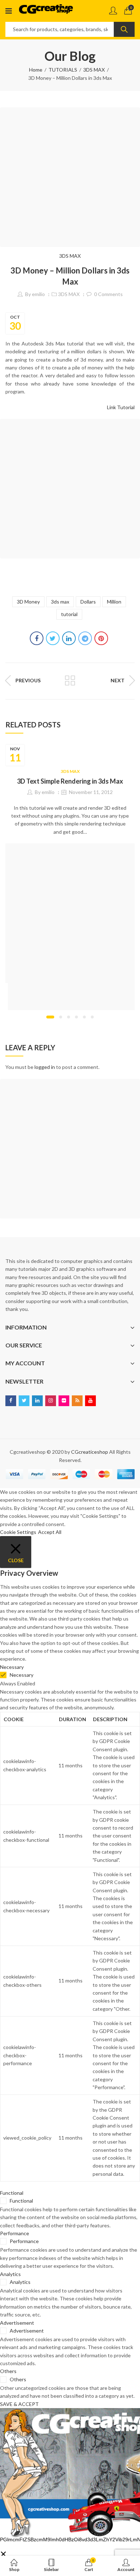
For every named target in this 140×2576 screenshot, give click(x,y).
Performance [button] (15, 2233)
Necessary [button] (12, 1667)
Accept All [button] (50, 1532)
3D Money (28, 602)
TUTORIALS (63, 70)
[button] (50, 1017)
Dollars (88, 602)
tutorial (69, 614)
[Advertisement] (70, 177)
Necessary (22, 1675)
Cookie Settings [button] (18, 1532)
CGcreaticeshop (90, 1452)
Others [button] (8, 2371)
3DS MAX (94, 70)
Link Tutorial (121, 407)
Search (124, 29)
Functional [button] (12, 2193)
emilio (38, 294)
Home (36, 70)
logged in (45, 1067)
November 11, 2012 (91, 792)
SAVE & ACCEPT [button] (19, 2404)
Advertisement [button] (17, 2323)
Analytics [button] (10, 2274)
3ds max (60, 602)
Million (114, 602)
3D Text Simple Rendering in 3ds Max (70, 781)
